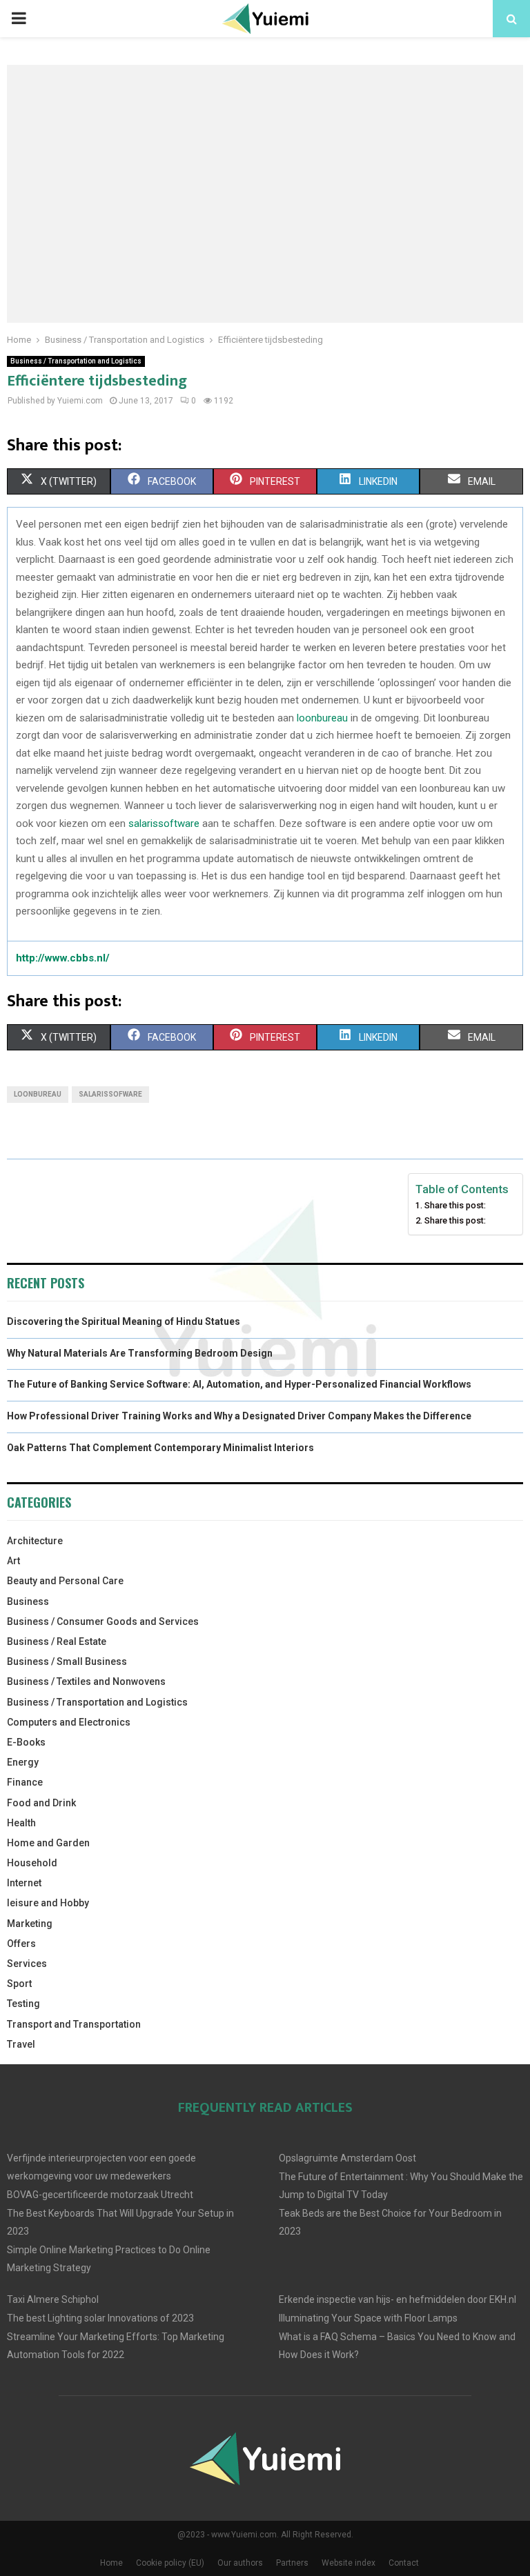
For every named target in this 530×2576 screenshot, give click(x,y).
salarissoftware (164, 823)
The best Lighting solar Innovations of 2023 (100, 2318)
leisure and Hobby (48, 1903)
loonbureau (322, 718)
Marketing (30, 1924)
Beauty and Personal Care (65, 1581)
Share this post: (455, 1205)
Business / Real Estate (57, 1641)
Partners (292, 2563)
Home (111, 2563)
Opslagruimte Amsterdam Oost (347, 2158)
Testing (23, 2004)
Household (32, 1863)
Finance (25, 1782)
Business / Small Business (67, 1661)
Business (28, 1601)
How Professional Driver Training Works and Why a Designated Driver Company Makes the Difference (239, 1416)
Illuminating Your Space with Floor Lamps (368, 2318)
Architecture (35, 1541)
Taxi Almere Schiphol (53, 2299)
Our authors (240, 2563)
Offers (21, 1944)
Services (27, 1964)
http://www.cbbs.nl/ (63, 958)
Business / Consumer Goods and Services (103, 1621)
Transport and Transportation (74, 2024)
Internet (24, 1883)
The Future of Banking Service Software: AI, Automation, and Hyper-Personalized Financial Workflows (239, 1384)
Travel (21, 2044)
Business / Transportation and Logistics (76, 361)
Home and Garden (48, 1843)
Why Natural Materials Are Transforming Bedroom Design (140, 1353)
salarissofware (110, 1094)
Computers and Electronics (69, 1722)
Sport (19, 1984)
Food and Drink (41, 1803)
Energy (23, 1762)
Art (13, 1561)
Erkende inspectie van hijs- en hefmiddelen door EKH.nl (397, 2299)
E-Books (26, 1742)
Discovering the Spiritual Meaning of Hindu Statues (124, 1321)
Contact (404, 2563)
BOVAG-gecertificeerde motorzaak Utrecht (100, 2195)
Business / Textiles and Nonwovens (86, 1681)
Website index (349, 2563)
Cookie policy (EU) (170, 2563)
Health (21, 1823)
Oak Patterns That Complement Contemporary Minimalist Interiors (160, 1448)
